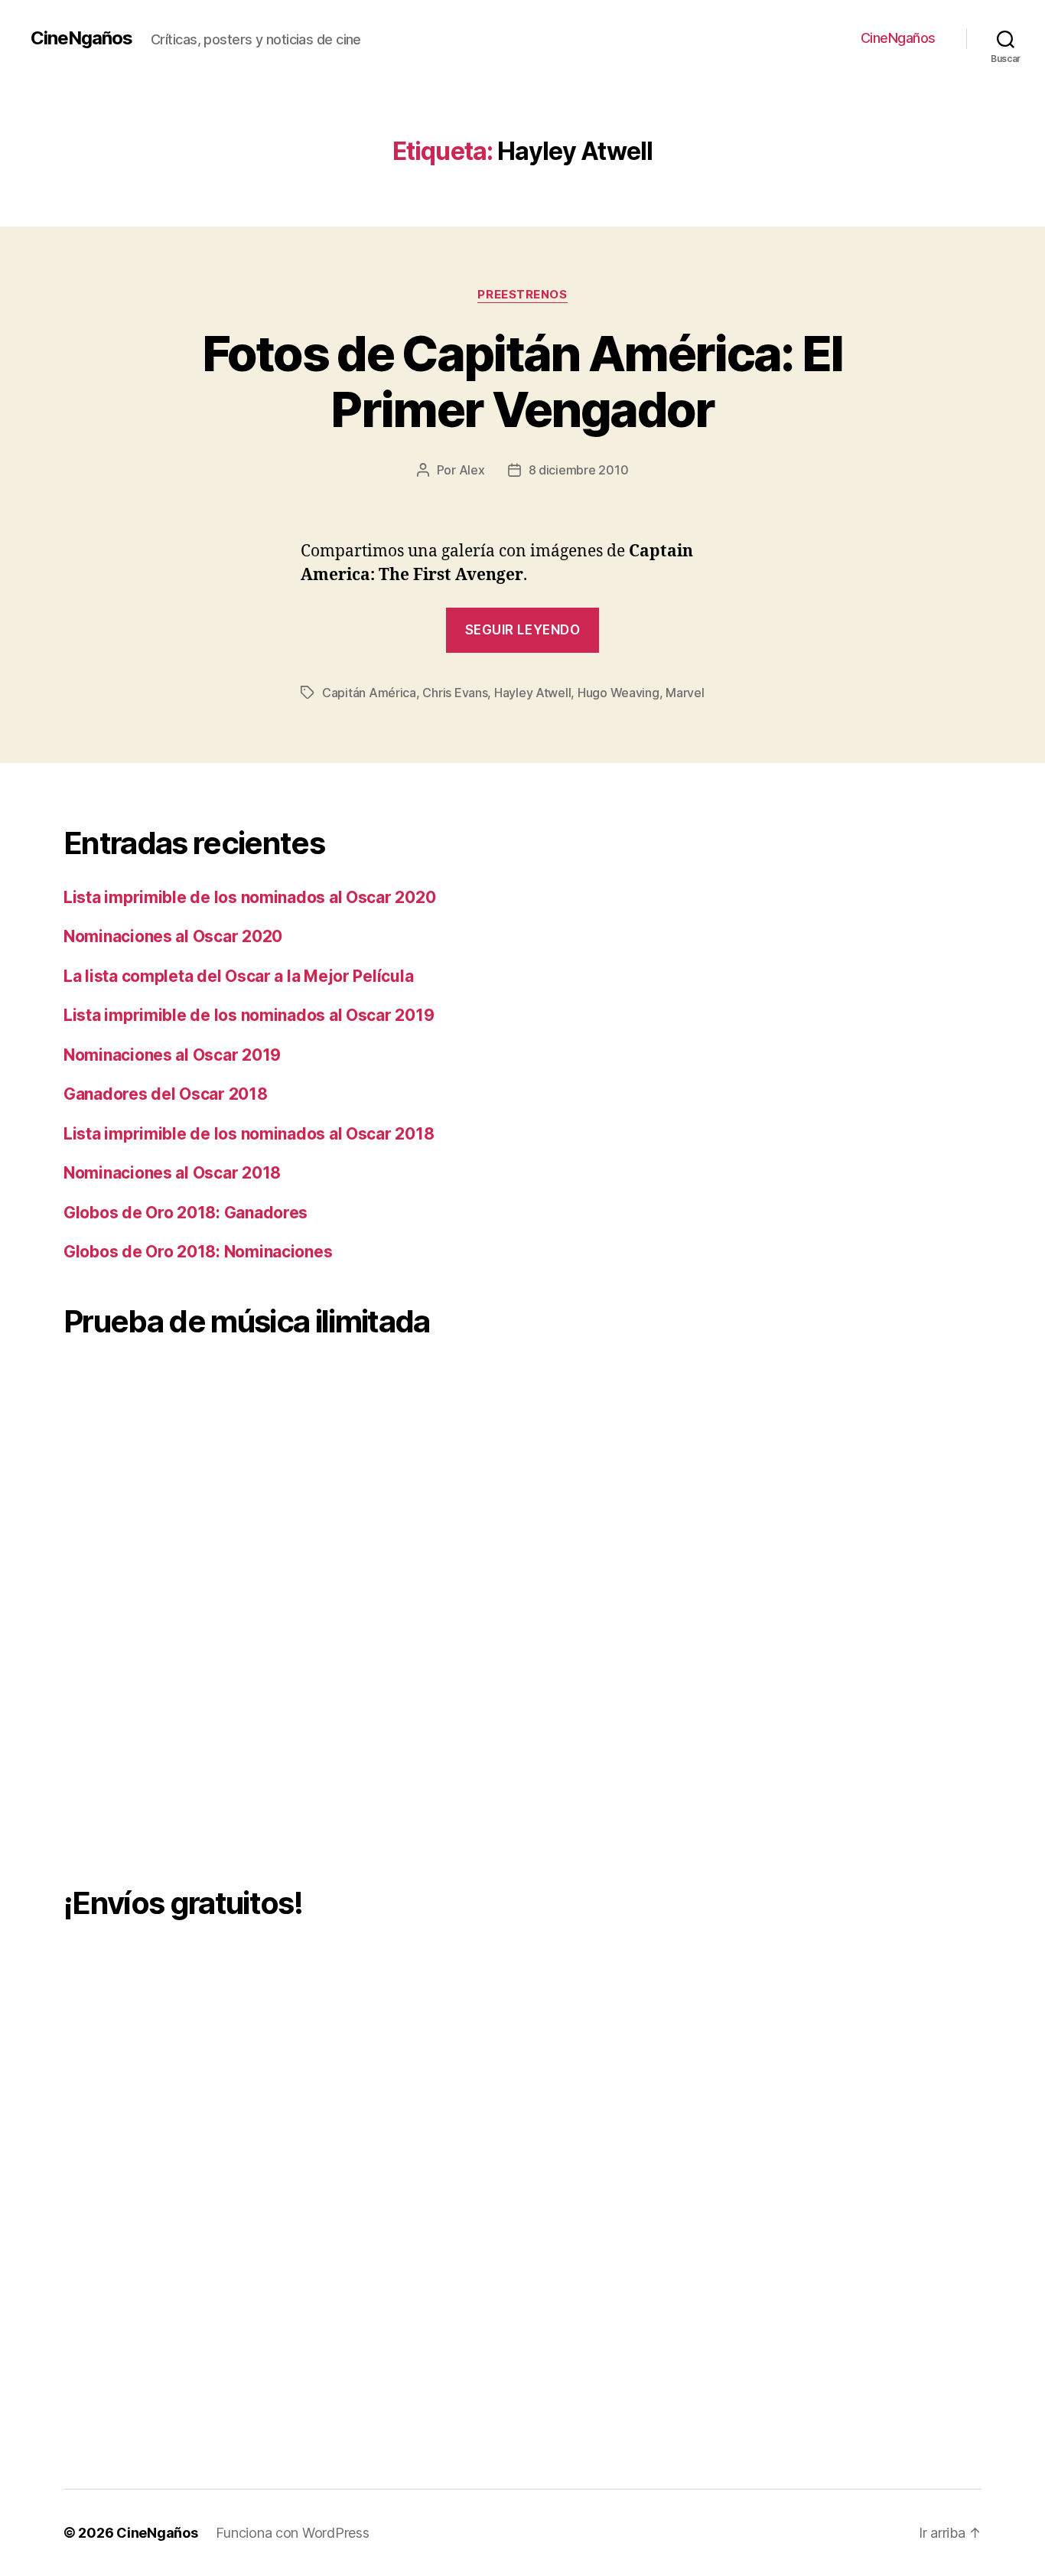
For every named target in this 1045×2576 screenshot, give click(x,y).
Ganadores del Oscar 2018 (166, 1094)
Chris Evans (455, 693)
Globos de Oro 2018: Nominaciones (198, 1252)
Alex (472, 470)
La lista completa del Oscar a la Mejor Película (238, 976)
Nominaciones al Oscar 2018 (172, 1173)
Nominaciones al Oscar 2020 (173, 936)
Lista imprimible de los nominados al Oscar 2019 (249, 1015)
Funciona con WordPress (292, 2533)
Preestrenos (522, 295)
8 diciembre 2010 (579, 470)
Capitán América (369, 693)
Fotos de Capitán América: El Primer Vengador (522, 381)
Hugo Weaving (619, 693)
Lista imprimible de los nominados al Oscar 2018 (249, 1134)
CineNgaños (81, 38)
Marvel (685, 693)
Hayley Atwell (533, 693)
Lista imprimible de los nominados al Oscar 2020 (249, 897)
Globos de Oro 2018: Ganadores (186, 1213)
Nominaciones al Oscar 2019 (172, 1055)
